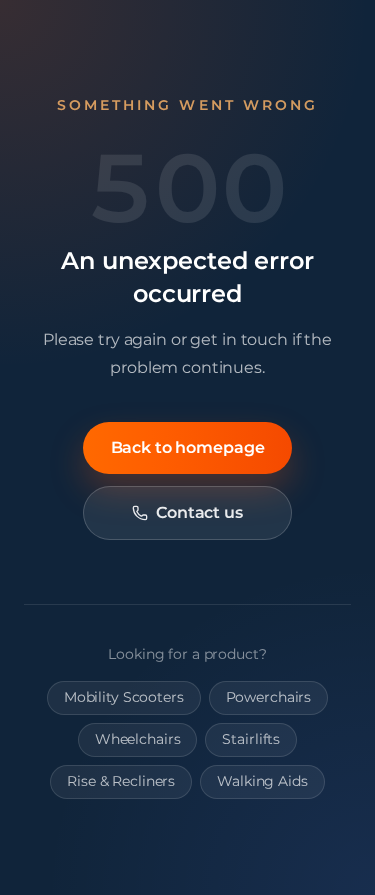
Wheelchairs (138, 739)
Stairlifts (251, 739)
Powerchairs (269, 697)
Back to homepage (188, 447)
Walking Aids (262, 781)
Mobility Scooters (124, 697)
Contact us (199, 512)
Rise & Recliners (121, 781)
